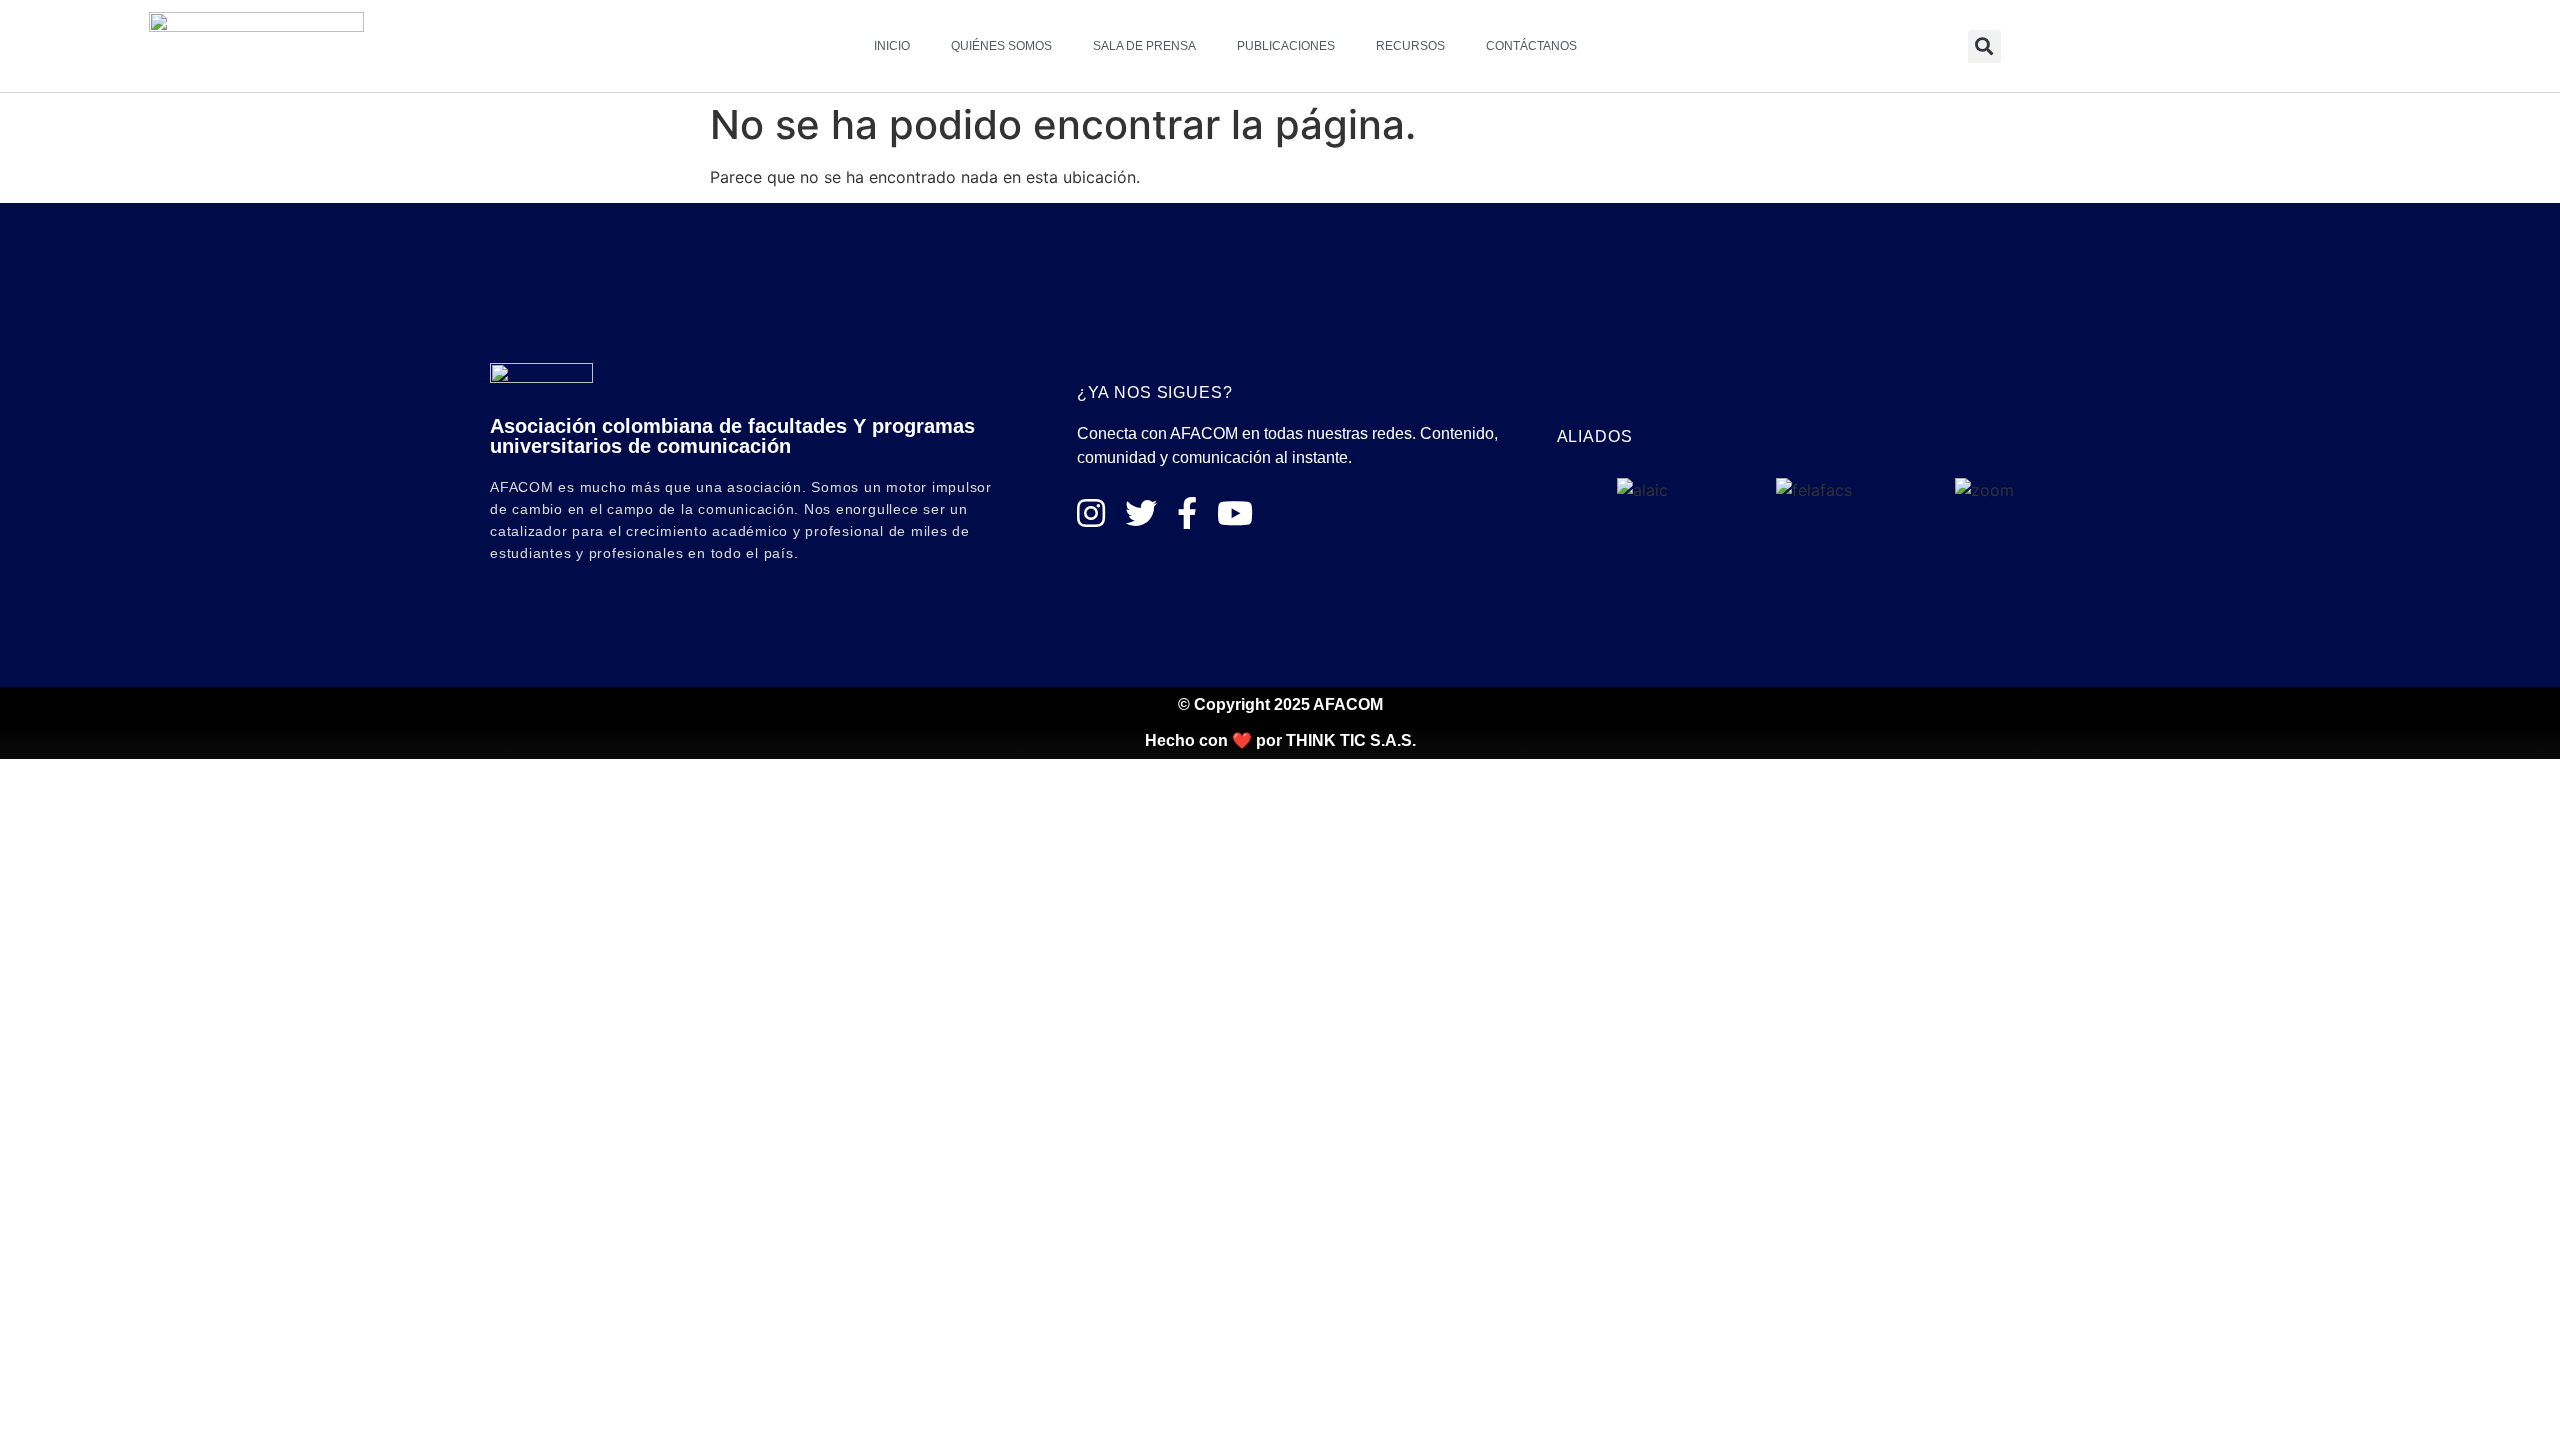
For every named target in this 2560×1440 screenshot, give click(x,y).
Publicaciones (1286, 46)
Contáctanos (1531, 46)
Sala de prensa (1144, 46)
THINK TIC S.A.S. (1351, 740)
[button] (1984, 46)
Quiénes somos (1001, 46)
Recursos (1410, 46)
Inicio (892, 46)
